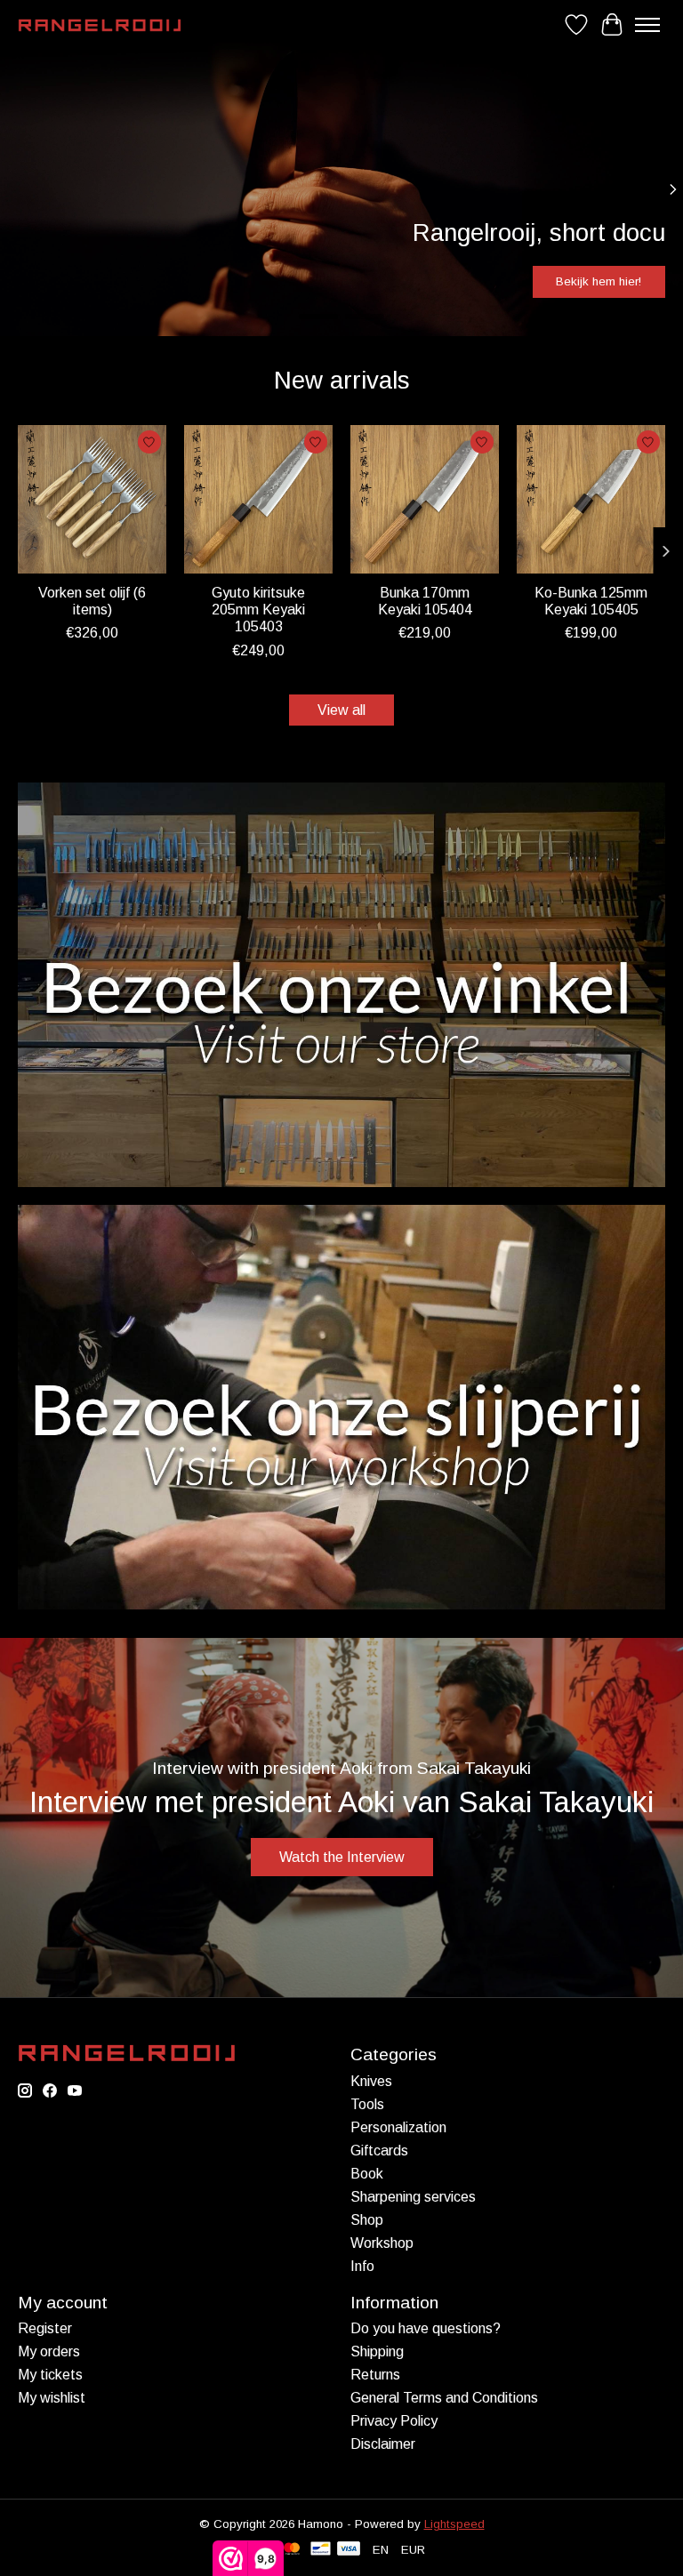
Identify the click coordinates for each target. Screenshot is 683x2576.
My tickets (50, 2375)
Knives (371, 2081)
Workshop (382, 2243)
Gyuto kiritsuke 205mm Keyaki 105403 (258, 610)
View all (341, 710)
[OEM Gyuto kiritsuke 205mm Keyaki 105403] (258, 499)
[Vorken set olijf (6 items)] (92, 499)
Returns (375, 2375)
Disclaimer (383, 2444)
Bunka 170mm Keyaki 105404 (425, 601)
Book (367, 2174)
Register (45, 2328)
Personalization (398, 2127)
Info (362, 2266)
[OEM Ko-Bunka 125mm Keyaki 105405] (591, 499)
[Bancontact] (321, 2550)
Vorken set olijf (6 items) (92, 601)
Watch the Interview (342, 1857)
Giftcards (379, 2151)
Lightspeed (454, 2524)
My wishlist (52, 2398)
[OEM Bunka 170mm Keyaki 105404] (425, 499)
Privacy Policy (394, 2421)
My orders (49, 2351)
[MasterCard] (292, 2550)
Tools (367, 2104)
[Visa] (349, 2550)
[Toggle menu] (647, 25)
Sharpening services (413, 2197)
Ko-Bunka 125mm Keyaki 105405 (591, 601)
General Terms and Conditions (444, 2398)
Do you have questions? (426, 2328)
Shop (367, 2220)
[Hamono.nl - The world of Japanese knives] (100, 25)
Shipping (377, 2351)
